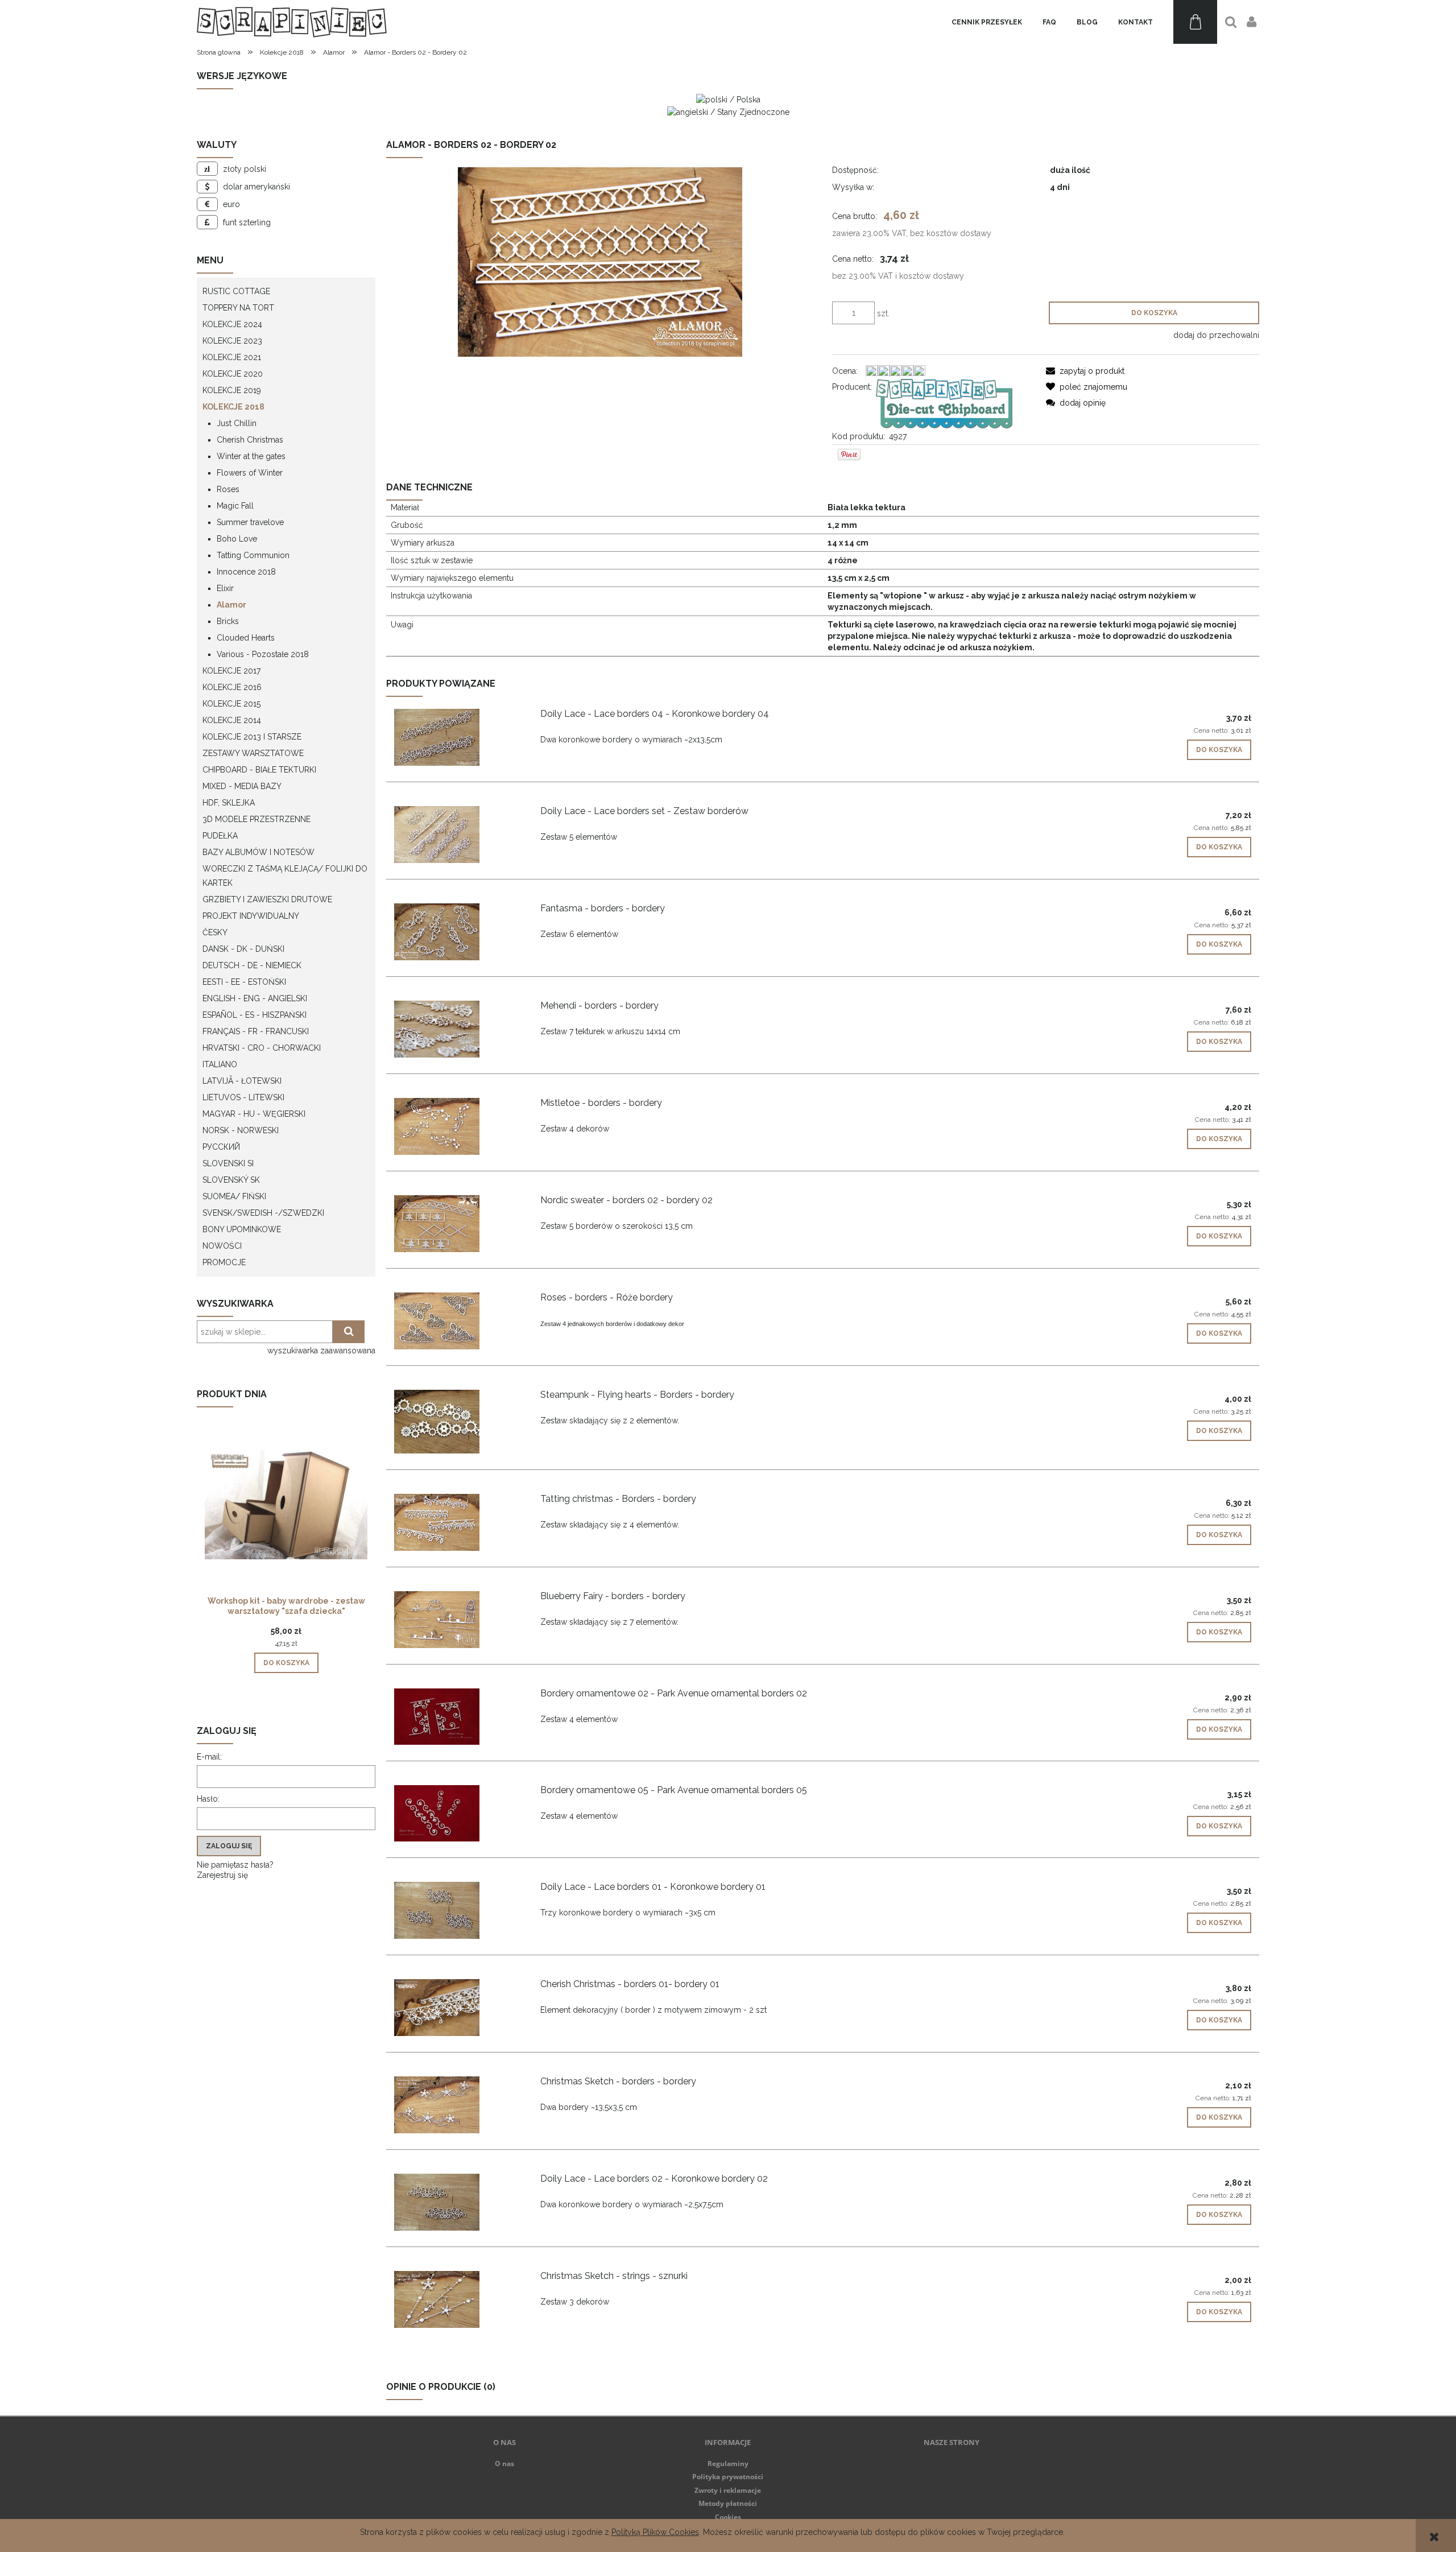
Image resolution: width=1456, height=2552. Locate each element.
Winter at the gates (251, 456)
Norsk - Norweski (241, 1130)
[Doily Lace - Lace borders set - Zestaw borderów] (458, 835)
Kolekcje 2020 (233, 374)
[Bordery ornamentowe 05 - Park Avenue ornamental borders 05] (458, 1813)
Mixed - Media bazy (242, 786)
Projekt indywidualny (251, 916)
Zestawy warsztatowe (253, 753)
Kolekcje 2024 (232, 324)
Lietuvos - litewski (243, 1097)
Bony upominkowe (242, 1229)
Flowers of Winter (250, 473)
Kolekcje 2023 (232, 341)
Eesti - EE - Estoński (244, 982)
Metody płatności (728, 2503)
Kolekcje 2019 (232, 390)
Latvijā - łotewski (242, 1081)
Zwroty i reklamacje (728, 2490)
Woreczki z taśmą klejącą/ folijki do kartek (285, 876)
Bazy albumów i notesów (258, 852)
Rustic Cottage (236, 291)
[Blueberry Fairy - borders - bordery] (458, 1620)
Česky (215, 932)
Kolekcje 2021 (232, 357)
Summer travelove (250, 522)
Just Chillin (237, 423)
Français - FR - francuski (256, 1031)
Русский (221, 1147)
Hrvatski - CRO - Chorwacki (262, 1048)
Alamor (231, 605)
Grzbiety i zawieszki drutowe (267, 899)
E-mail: (209, 1757)
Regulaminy (728, 2464)
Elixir (225, 588)
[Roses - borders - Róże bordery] (458, 1321)
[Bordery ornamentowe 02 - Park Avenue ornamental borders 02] (458, 1717)
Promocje (224, 1262)
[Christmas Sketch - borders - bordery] (458, 2105)
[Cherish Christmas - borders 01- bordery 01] (458, 2008)
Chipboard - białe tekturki (259, 770)
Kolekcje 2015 (231, 704)
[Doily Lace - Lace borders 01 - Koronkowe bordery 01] (458, 1910)
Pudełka (220, 836)
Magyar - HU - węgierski (254, 1114)
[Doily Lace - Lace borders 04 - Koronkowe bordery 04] (458, 737)
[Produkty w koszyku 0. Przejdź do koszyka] (1195, 22)
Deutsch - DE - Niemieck (252, 965)
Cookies (728, 2517)
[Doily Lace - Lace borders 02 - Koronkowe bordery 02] (458, 2202)
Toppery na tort (238, 308)
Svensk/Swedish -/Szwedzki (263, 1213)
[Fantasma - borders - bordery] (458, 932)
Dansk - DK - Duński (243, 949)
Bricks (228, 621)
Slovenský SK (231, 1180)
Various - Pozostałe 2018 (263, 654)
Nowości (222, 1246)
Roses (228, 489)
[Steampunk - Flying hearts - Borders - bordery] (458, 1422)
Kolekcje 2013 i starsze (252, 737)
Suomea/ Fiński (234, 1196)
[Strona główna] (292, 22)
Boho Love (237, 539)
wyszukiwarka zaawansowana (321, 1351)
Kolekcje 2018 (233, 407)
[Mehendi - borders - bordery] (458, 1029)
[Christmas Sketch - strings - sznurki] (458, 2299)
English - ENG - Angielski (255, 998)
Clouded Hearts (246, 638)
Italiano (220, 1064)
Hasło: (208, 1799)
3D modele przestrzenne (257, 819)
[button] (1085, 371)
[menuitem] (987, 22)
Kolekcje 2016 (232, 687)
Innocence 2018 (246, 572)
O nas (504, 2464)
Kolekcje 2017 (231, 671)
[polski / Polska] (728, 99)
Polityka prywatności (728, 2477)
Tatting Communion (253, 555)
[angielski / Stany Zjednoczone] (728, 111)
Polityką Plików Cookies (655, 2532)
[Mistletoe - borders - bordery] (458, 1126)
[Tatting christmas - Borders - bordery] (458, 1522)
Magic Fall (235, 506)
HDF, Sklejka (229, 803)
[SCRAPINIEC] (944, 403)
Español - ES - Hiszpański (255, 1015)
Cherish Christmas (250, 440)
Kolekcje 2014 (232, 720)
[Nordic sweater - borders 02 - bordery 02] (458, 1224)
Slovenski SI (228, 1163)
